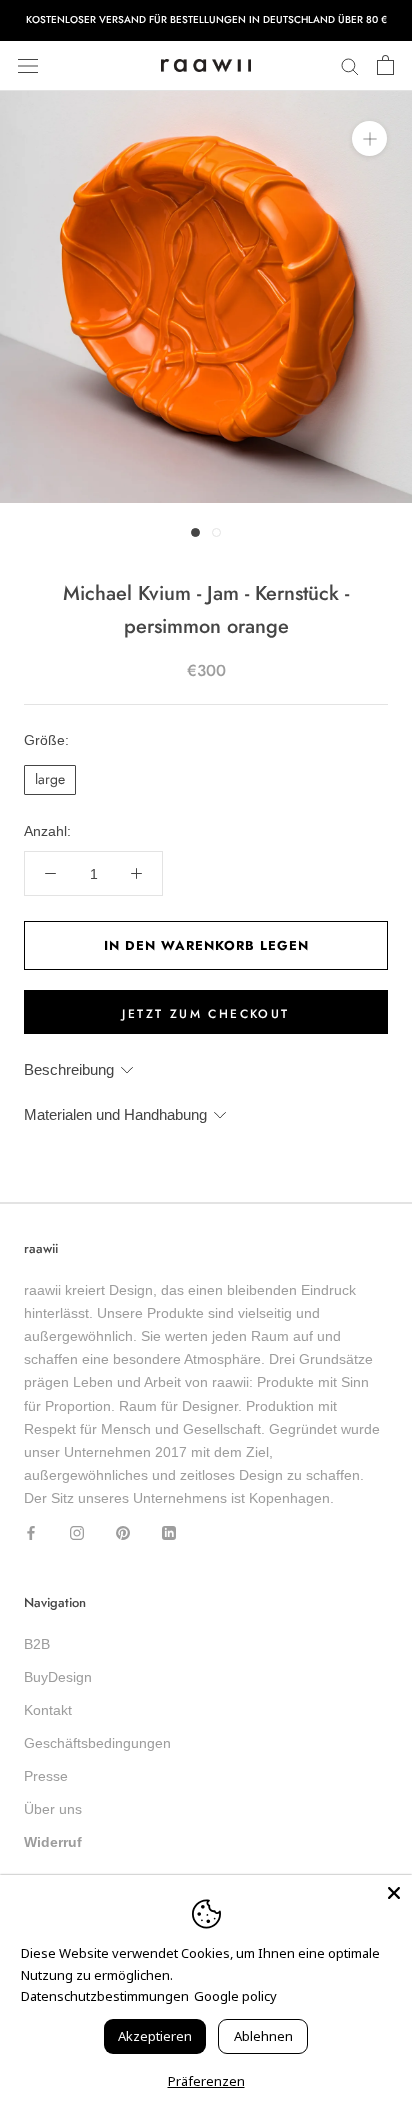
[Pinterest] (123, 1532)
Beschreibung (69, 1069)
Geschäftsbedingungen (97, 1743)
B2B (37, 1644)
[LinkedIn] (169, 1532)
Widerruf (53, 1842)
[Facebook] (31, 1532)
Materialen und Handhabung (115, 1114)
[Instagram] (77, 1532)
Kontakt (48, 1710)
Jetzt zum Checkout (205, 1014)
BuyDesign (58, 1677)
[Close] (394, 1893)
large (50, 779)
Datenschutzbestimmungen (105, 1996)
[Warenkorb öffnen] (385, 66)
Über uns (53, 1809)
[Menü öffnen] (28, 65)
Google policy (235, 1996)
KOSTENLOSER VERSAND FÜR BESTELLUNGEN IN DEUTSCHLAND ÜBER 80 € (206, 19)
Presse (46, 1776)
